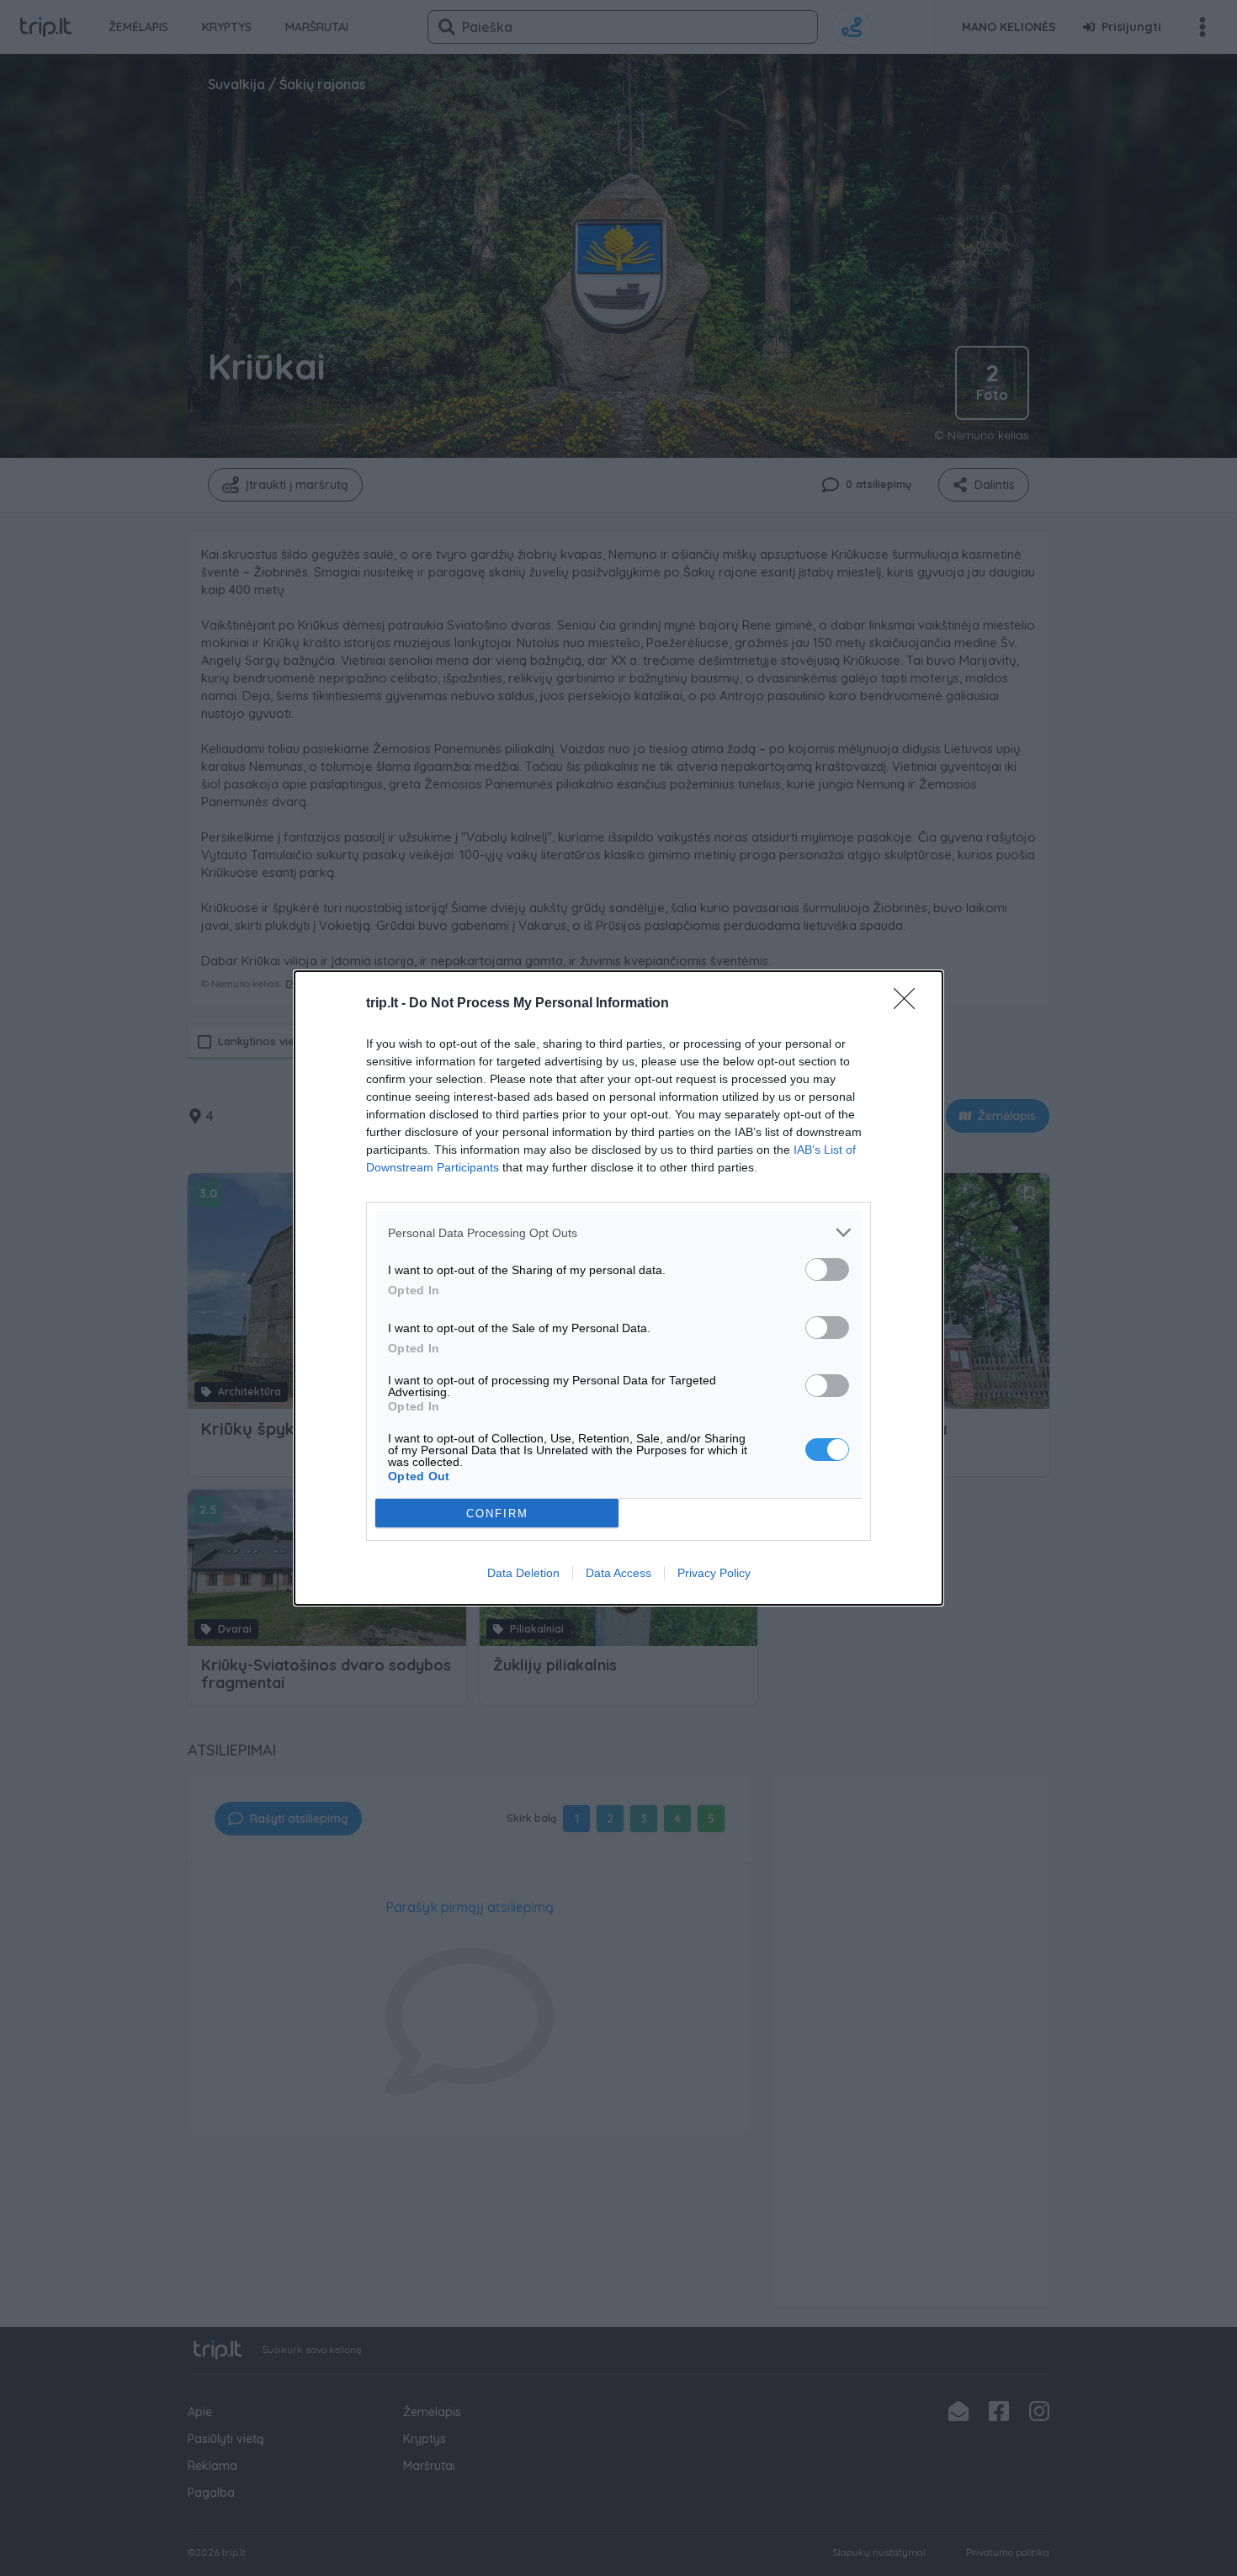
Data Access (618, 1573)
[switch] (827, 1269)
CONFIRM (497, 1514)
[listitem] (618, 1232)
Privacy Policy (714, 1573)
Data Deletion (523, 1573)
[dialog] (618, 1288)
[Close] (910, 1004)
